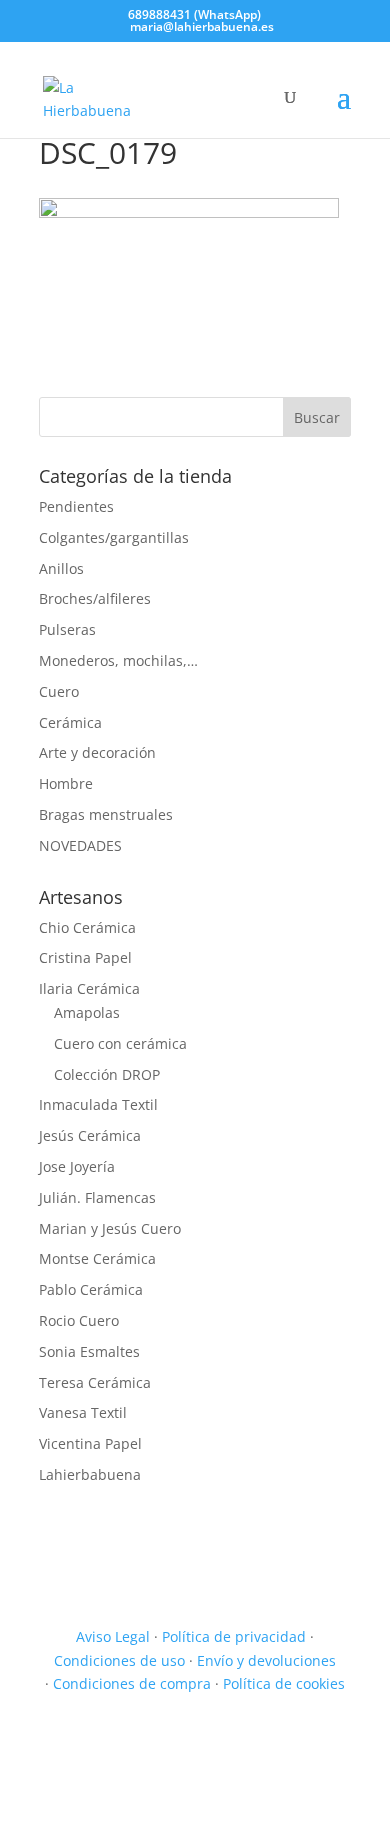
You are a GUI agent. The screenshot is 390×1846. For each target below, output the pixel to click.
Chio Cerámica (87, 927)
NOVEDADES (80, 845)
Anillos (61, 568)
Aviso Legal (113, 1636)
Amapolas (87, 1012)
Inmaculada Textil (98, 1104)
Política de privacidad (234, 1636)
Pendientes (76, 506)
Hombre (66, 783)
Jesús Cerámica (90, 1135)
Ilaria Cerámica (89, 988)
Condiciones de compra (132, 1683)
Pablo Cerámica (91, 1289)
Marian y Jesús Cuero (110, 1228)
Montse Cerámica (97, 1258)
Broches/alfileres (95, 598)
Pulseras (67, 629)
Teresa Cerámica (95, 1382)
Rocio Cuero (79, 1320)
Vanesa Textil (83, 1412)
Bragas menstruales (106, 814)
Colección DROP (107, 1074)
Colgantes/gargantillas (114, 537)
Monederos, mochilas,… (118, 660)
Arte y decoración (97, 752)
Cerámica (70, 722)
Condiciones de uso (119, 1660)
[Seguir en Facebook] (295, 1742)
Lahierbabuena (90, 1474)
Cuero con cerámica (120, 1043)
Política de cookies (284, 1683)
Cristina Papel (85, 957)
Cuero (59, 691)
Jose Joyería (77, 1166)
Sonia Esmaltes (89, 1351)
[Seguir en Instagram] (335, 1742)
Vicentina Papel (90, 1443)
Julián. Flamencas (97, 1197)
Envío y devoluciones (266, 1660)
